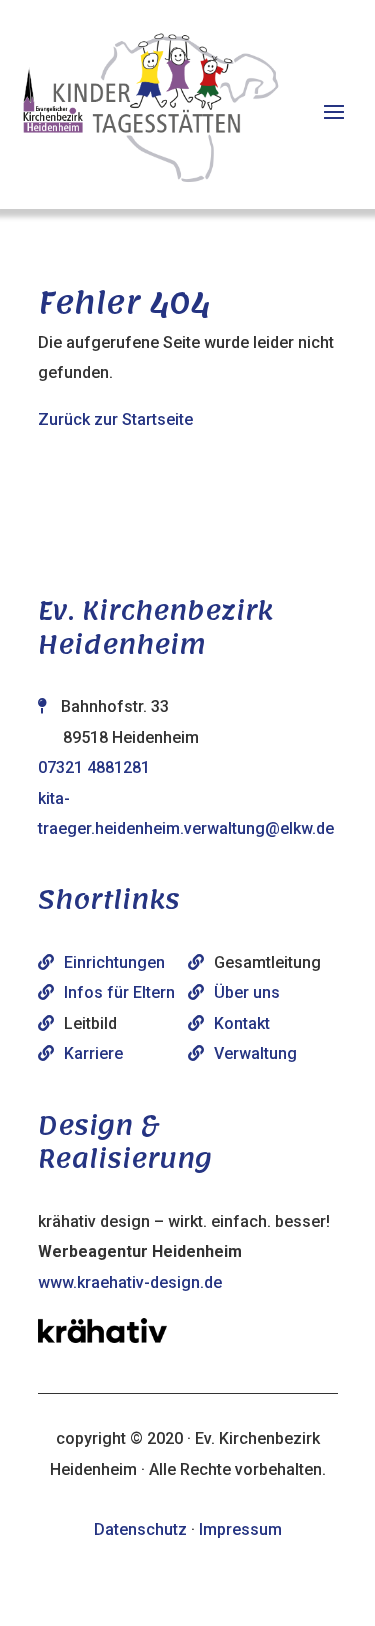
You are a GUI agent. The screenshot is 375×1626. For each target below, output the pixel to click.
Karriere (93, 1053)
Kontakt (242, 1023)
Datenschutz (140, 1529)
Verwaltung (255, 1053)
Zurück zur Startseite (115, 419)
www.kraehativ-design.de (130, 1282)
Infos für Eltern (119, 992)
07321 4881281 (94, 767)
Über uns (247, 992)
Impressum (240, 1529)
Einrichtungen (114, 962)
